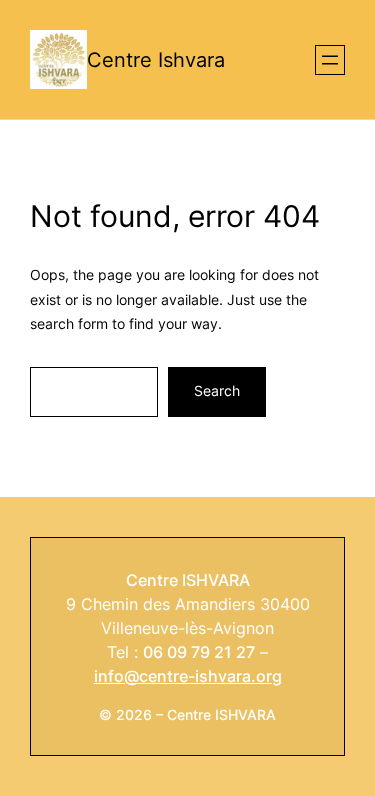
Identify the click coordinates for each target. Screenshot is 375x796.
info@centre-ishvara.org (188, 676)
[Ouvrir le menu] (330, 60)
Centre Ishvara (156, 60)
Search (217, 390)
